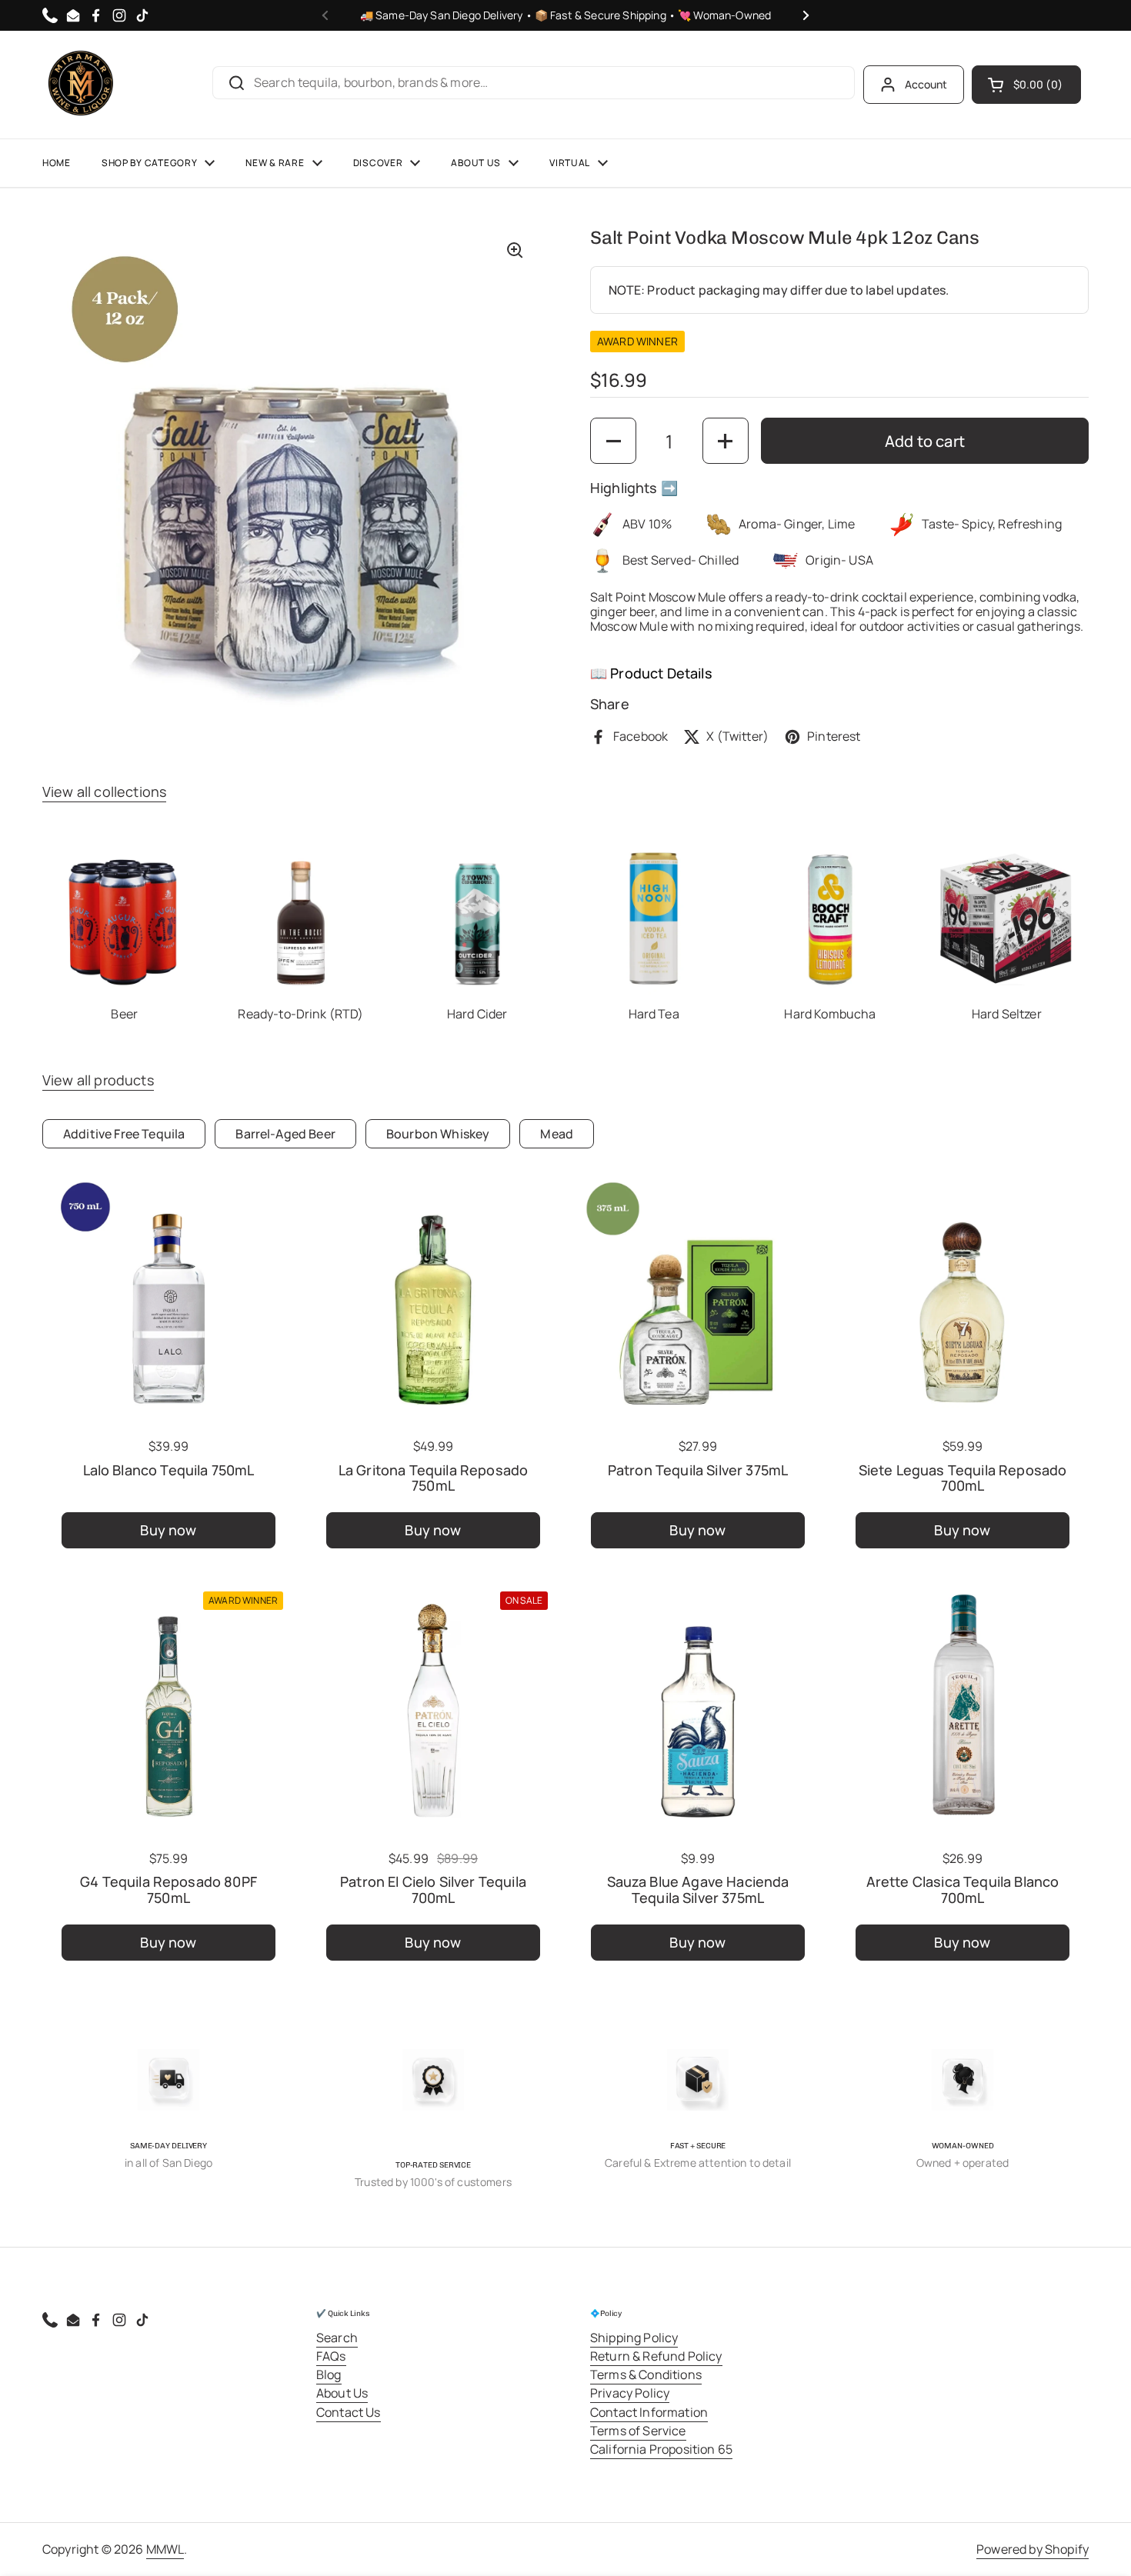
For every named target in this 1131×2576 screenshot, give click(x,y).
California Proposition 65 (661, 2449)
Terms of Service (638, 2431)
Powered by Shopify (1033, 2549)
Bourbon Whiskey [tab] (438, 1134)
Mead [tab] (557, 1134)
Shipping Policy (634, 2338)
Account (926, 84)
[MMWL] (81, 85)
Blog (329, 2374)
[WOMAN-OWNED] (963, 2080)
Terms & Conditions (646, 2374)
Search (337, 2338)
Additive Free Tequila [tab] (124, 1134)
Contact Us (349, 2412)
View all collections (104, 791)
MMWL (165, 2549)
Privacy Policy (630, 2393)
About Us (342, 2393)
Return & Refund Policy (656, 2356)
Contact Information (649, 2412)
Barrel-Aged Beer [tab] (285, 1134)
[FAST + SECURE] (698, 2080)
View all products (98, 1080)
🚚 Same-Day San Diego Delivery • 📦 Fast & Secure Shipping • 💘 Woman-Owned (566, 15)
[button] (1026, 85)
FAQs (331, 2356)
